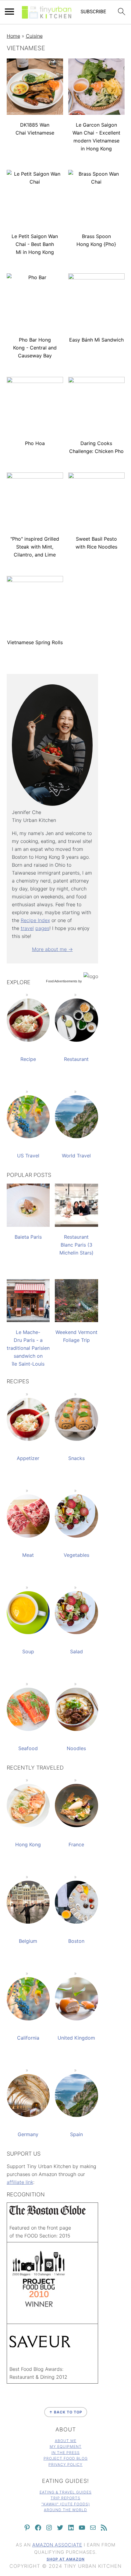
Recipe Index (35, 920)
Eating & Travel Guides (66, 2492)
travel (27, 928)
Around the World (65, 2510)
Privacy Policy (65, 2464)
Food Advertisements (62, 981)
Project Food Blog (66, 2458)
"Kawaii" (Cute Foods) (66, 2504)
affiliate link (20, 2182)
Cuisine (34, 36)
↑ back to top (66, 2412)
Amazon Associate (57, 2545)
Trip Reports (65, 2498)
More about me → (52, 949)
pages (42, 928)
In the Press (66, 2453)
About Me (66, 2441)
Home (13, 36)
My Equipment (66, 2446)
